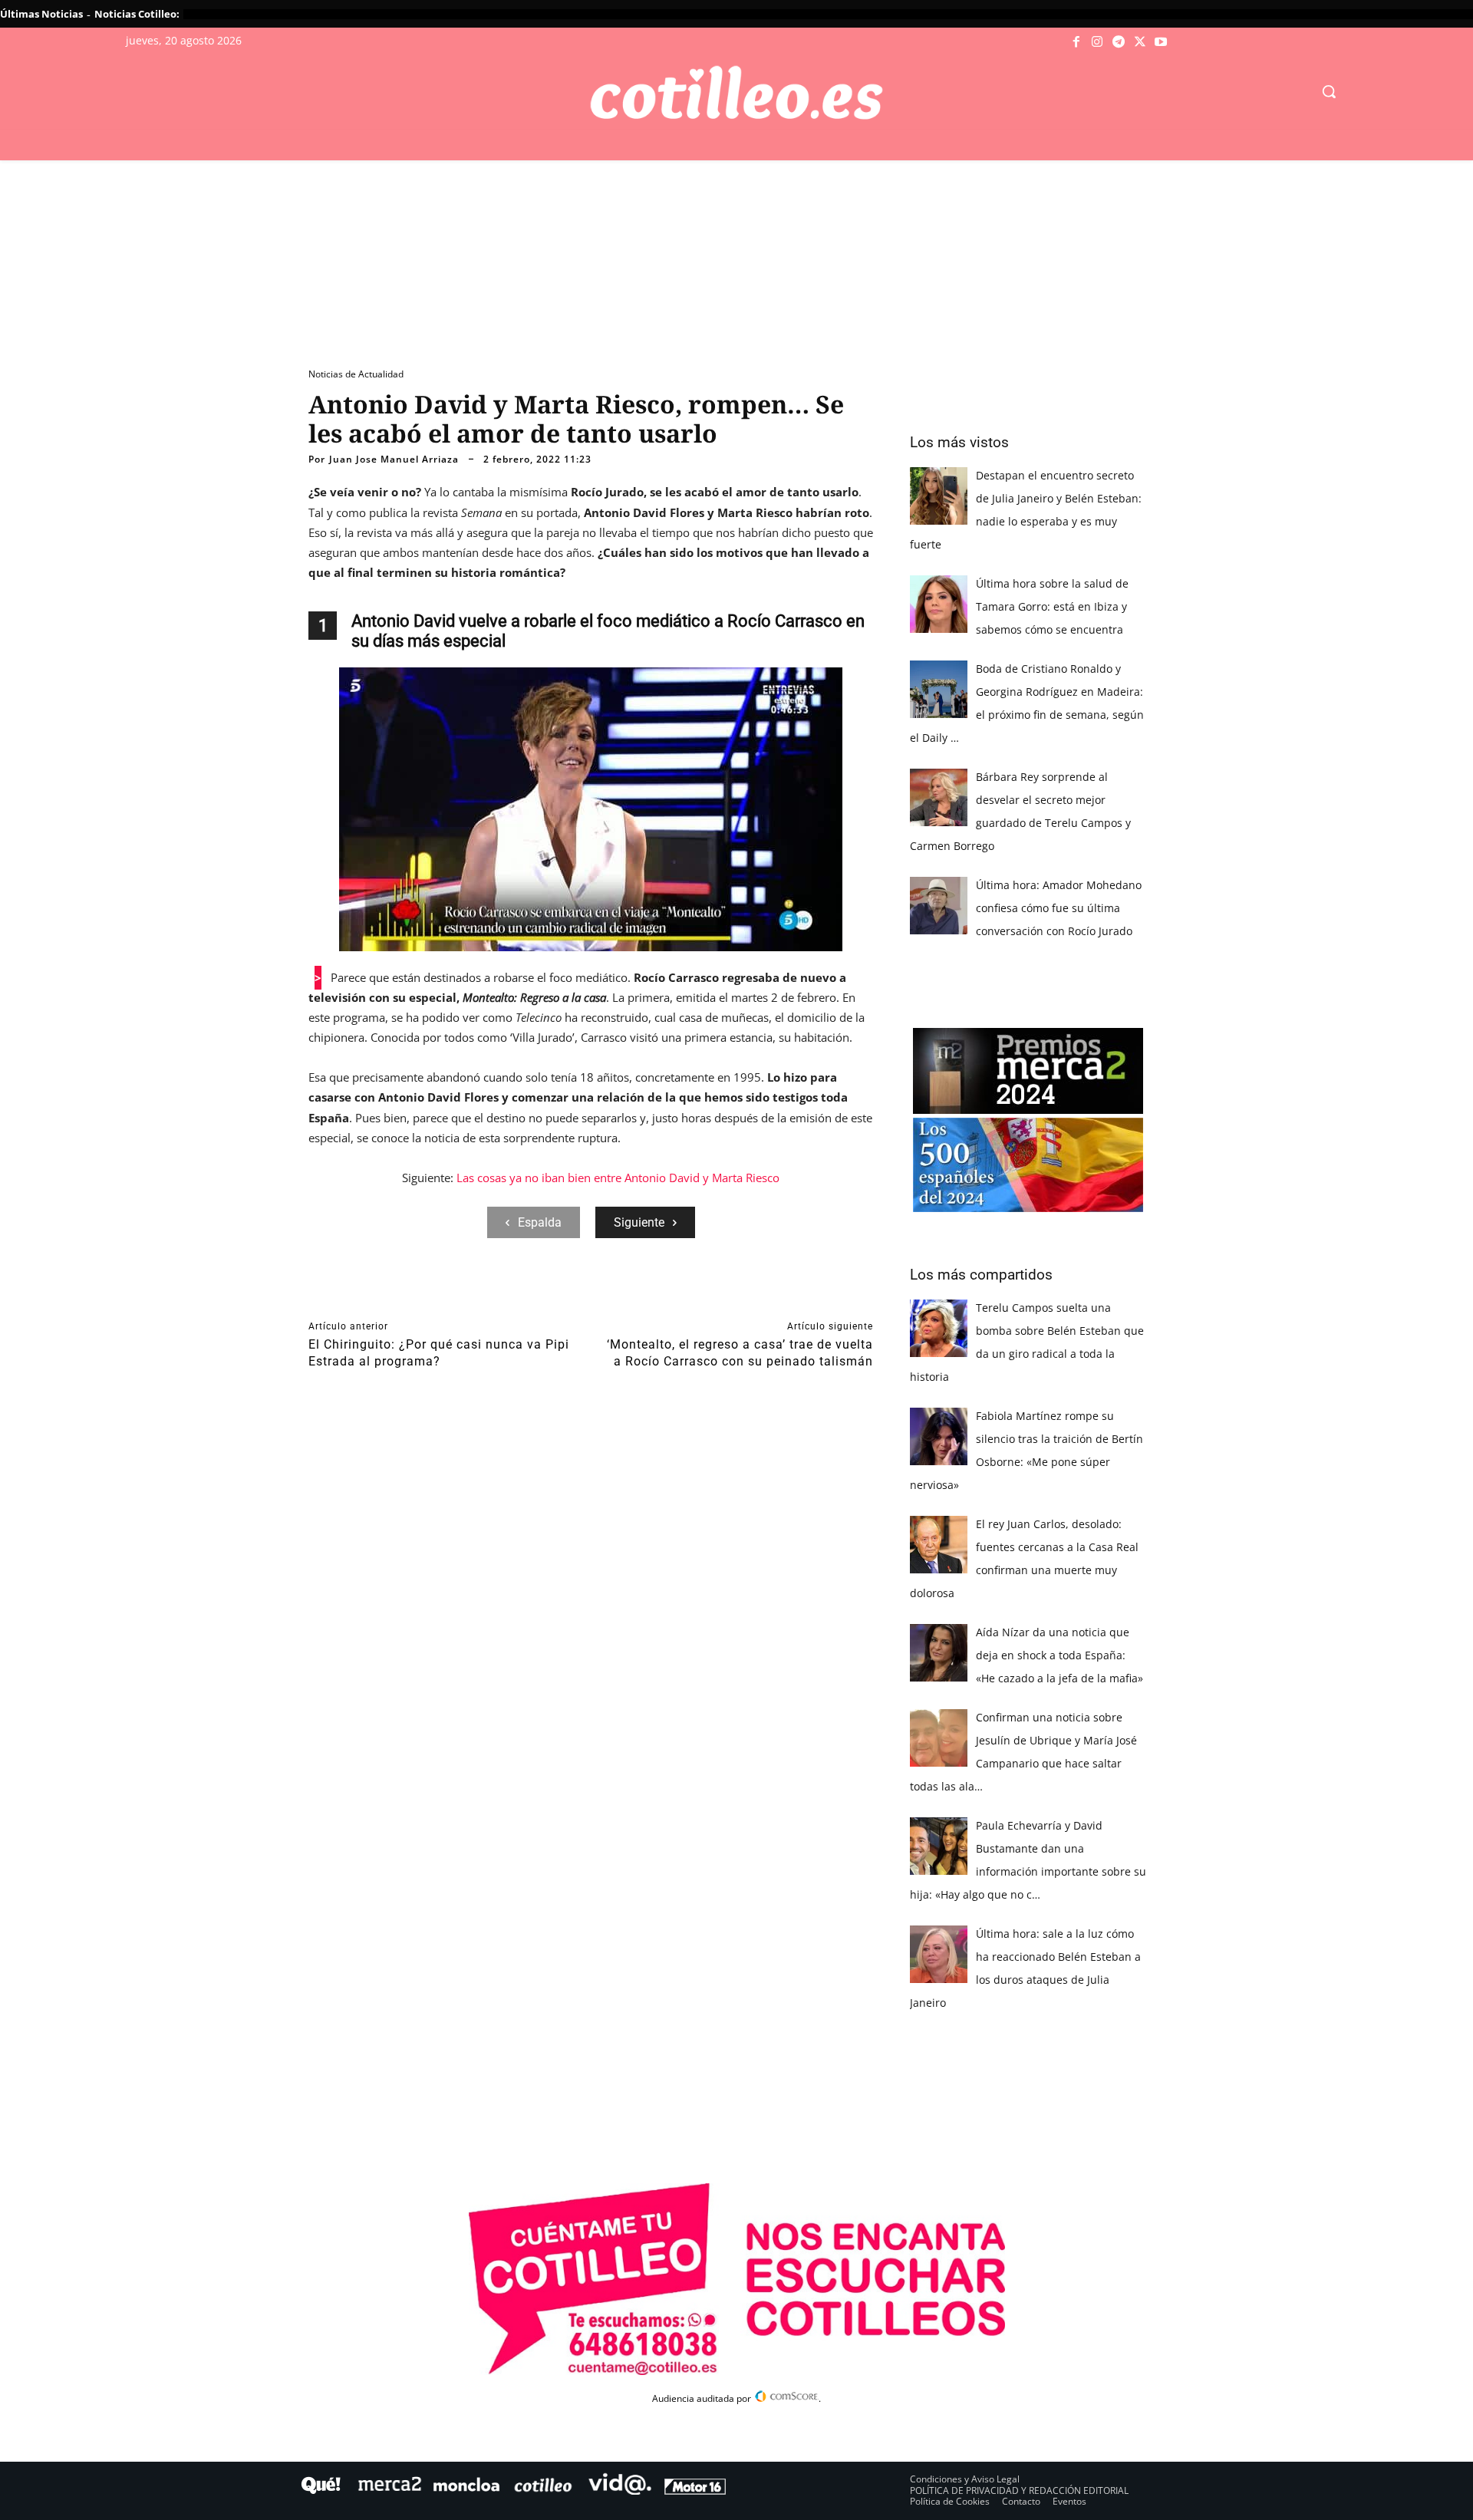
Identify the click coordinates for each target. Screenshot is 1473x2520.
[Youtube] (1161, 42)
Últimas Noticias (41, 14)
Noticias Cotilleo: (137, 14)
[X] (1140, 42)
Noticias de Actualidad (356, 374)
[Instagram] (1098, 42)
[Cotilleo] (736, 93)
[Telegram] (1119, 42)
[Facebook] (1076, 42)
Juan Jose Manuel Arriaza (394, 460)
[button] (1329, 91)
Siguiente (639, 1222)
